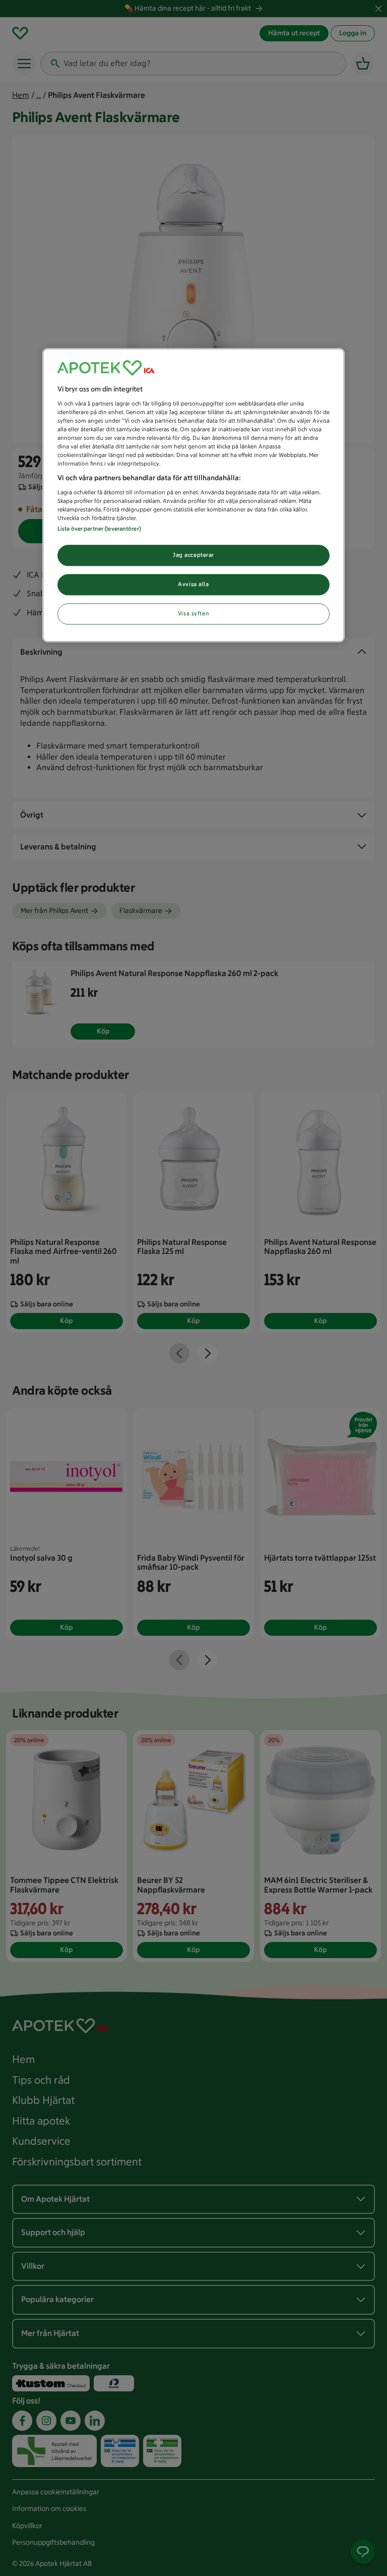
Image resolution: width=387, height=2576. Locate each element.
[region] (193, 495)
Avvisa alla (193, 584)
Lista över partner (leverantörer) (99, 529)
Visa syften (193, 613)
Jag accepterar (193, 555)
